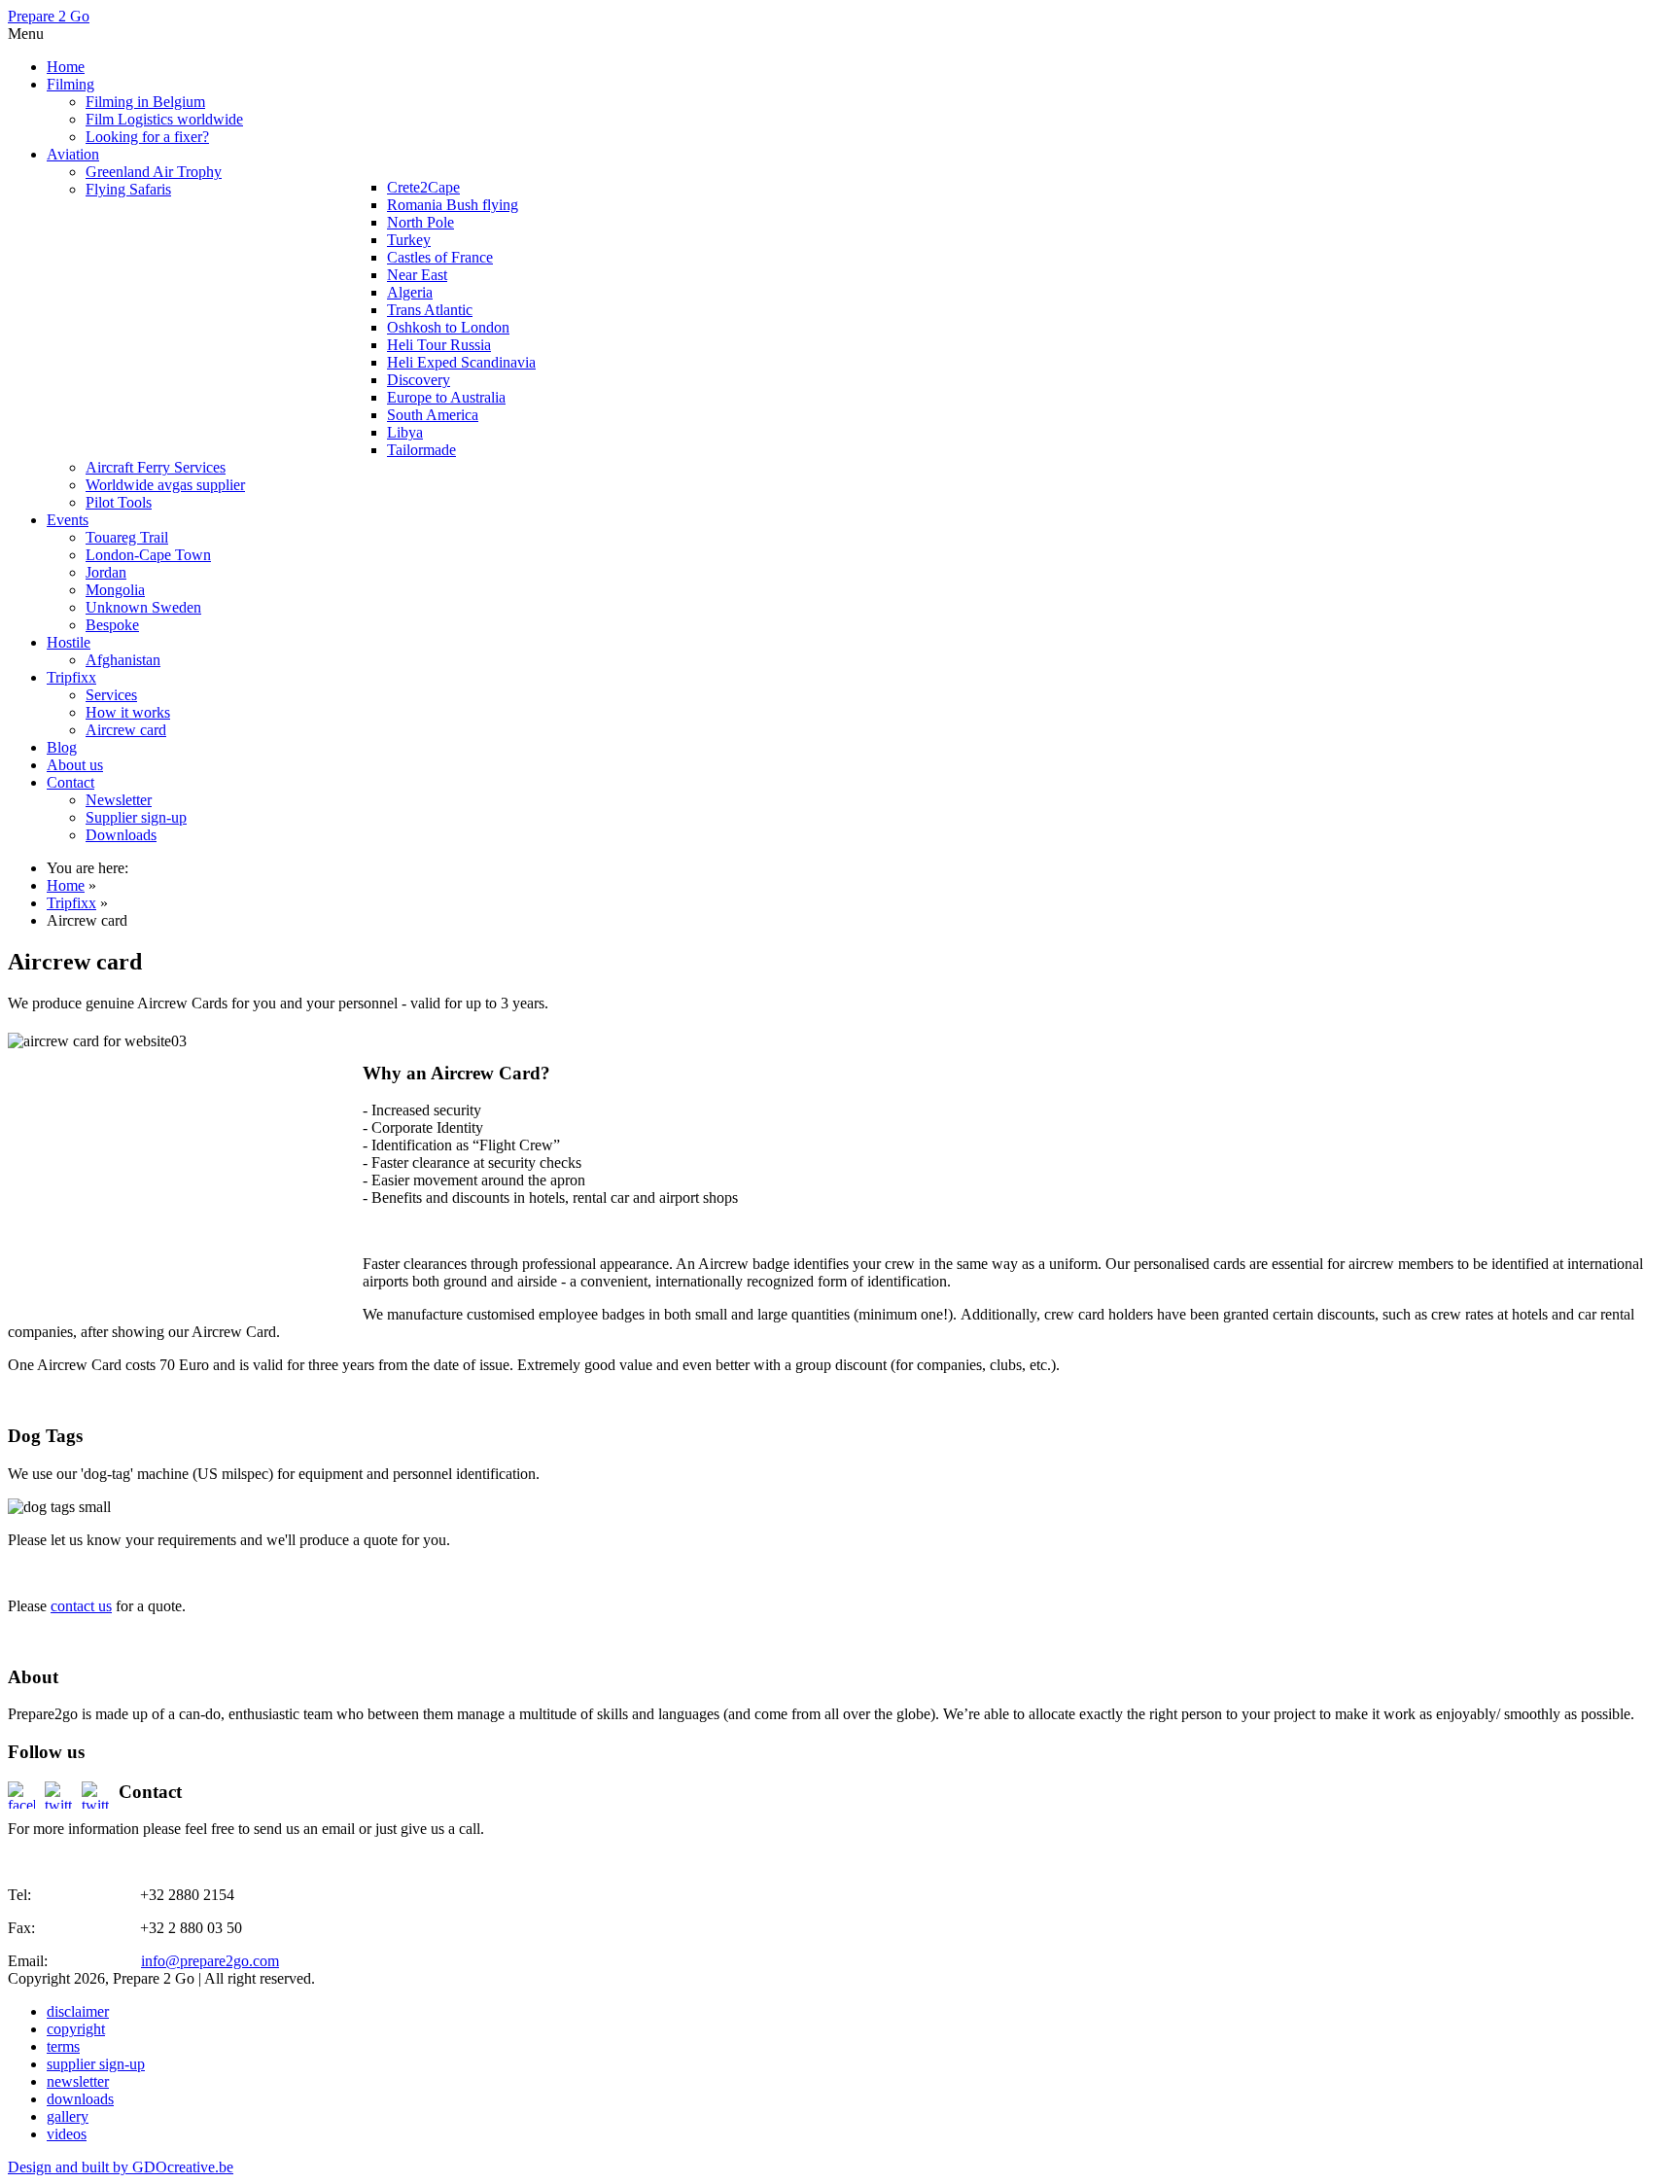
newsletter (78, 2081)
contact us (81, 1606)
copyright (76, 2029)
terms (63, 2046)
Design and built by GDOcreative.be (121, 2167)
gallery (68, 2116)
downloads (80, 2099)
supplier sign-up (96, 2064)
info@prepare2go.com (210, 1961)
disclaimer (78, 2011)
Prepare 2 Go (49, 16)
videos (67, 2134)
